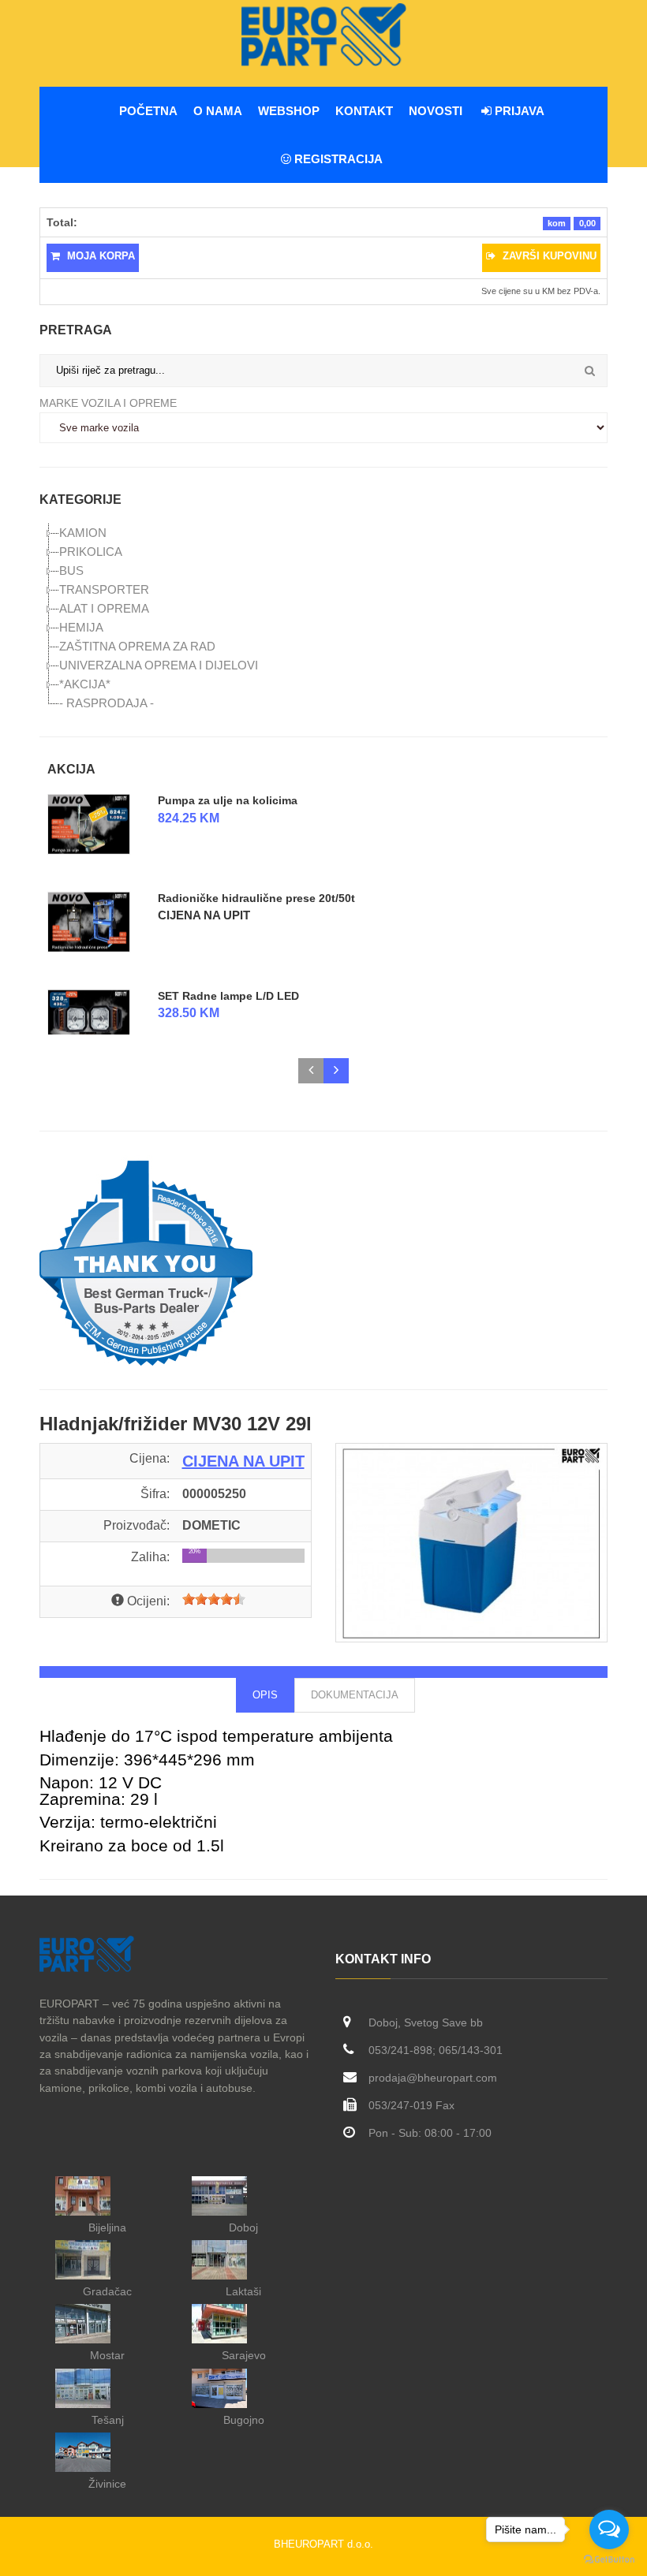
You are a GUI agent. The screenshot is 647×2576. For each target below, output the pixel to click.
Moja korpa (99, 256)
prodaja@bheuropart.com (433, 2078)
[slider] (214, 1599)
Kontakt (364, 111)
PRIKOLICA (91, 552)
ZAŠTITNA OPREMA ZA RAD (137, 646)
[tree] (323, 618)
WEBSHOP (289, 111)
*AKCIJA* (85, 684)
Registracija (337, 159)
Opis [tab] (265, 1695)
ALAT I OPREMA (104, 608)
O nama (218, 111)
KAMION (83, 533)
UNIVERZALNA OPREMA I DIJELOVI (159, 665)
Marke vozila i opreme (108, 403)
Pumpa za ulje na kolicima (228, 800)
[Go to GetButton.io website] (609, 2560)
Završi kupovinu (548, 256)
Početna (148, 111)
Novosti (436, 111)
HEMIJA (81, 627)
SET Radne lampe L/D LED (228, 995)
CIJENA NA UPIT (204, 915)
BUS (71, 570)
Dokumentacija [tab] (355, 1695)
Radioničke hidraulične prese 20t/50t (256, 898)
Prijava (518, 111)
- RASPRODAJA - (107, 703)
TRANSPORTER (104, 589)
